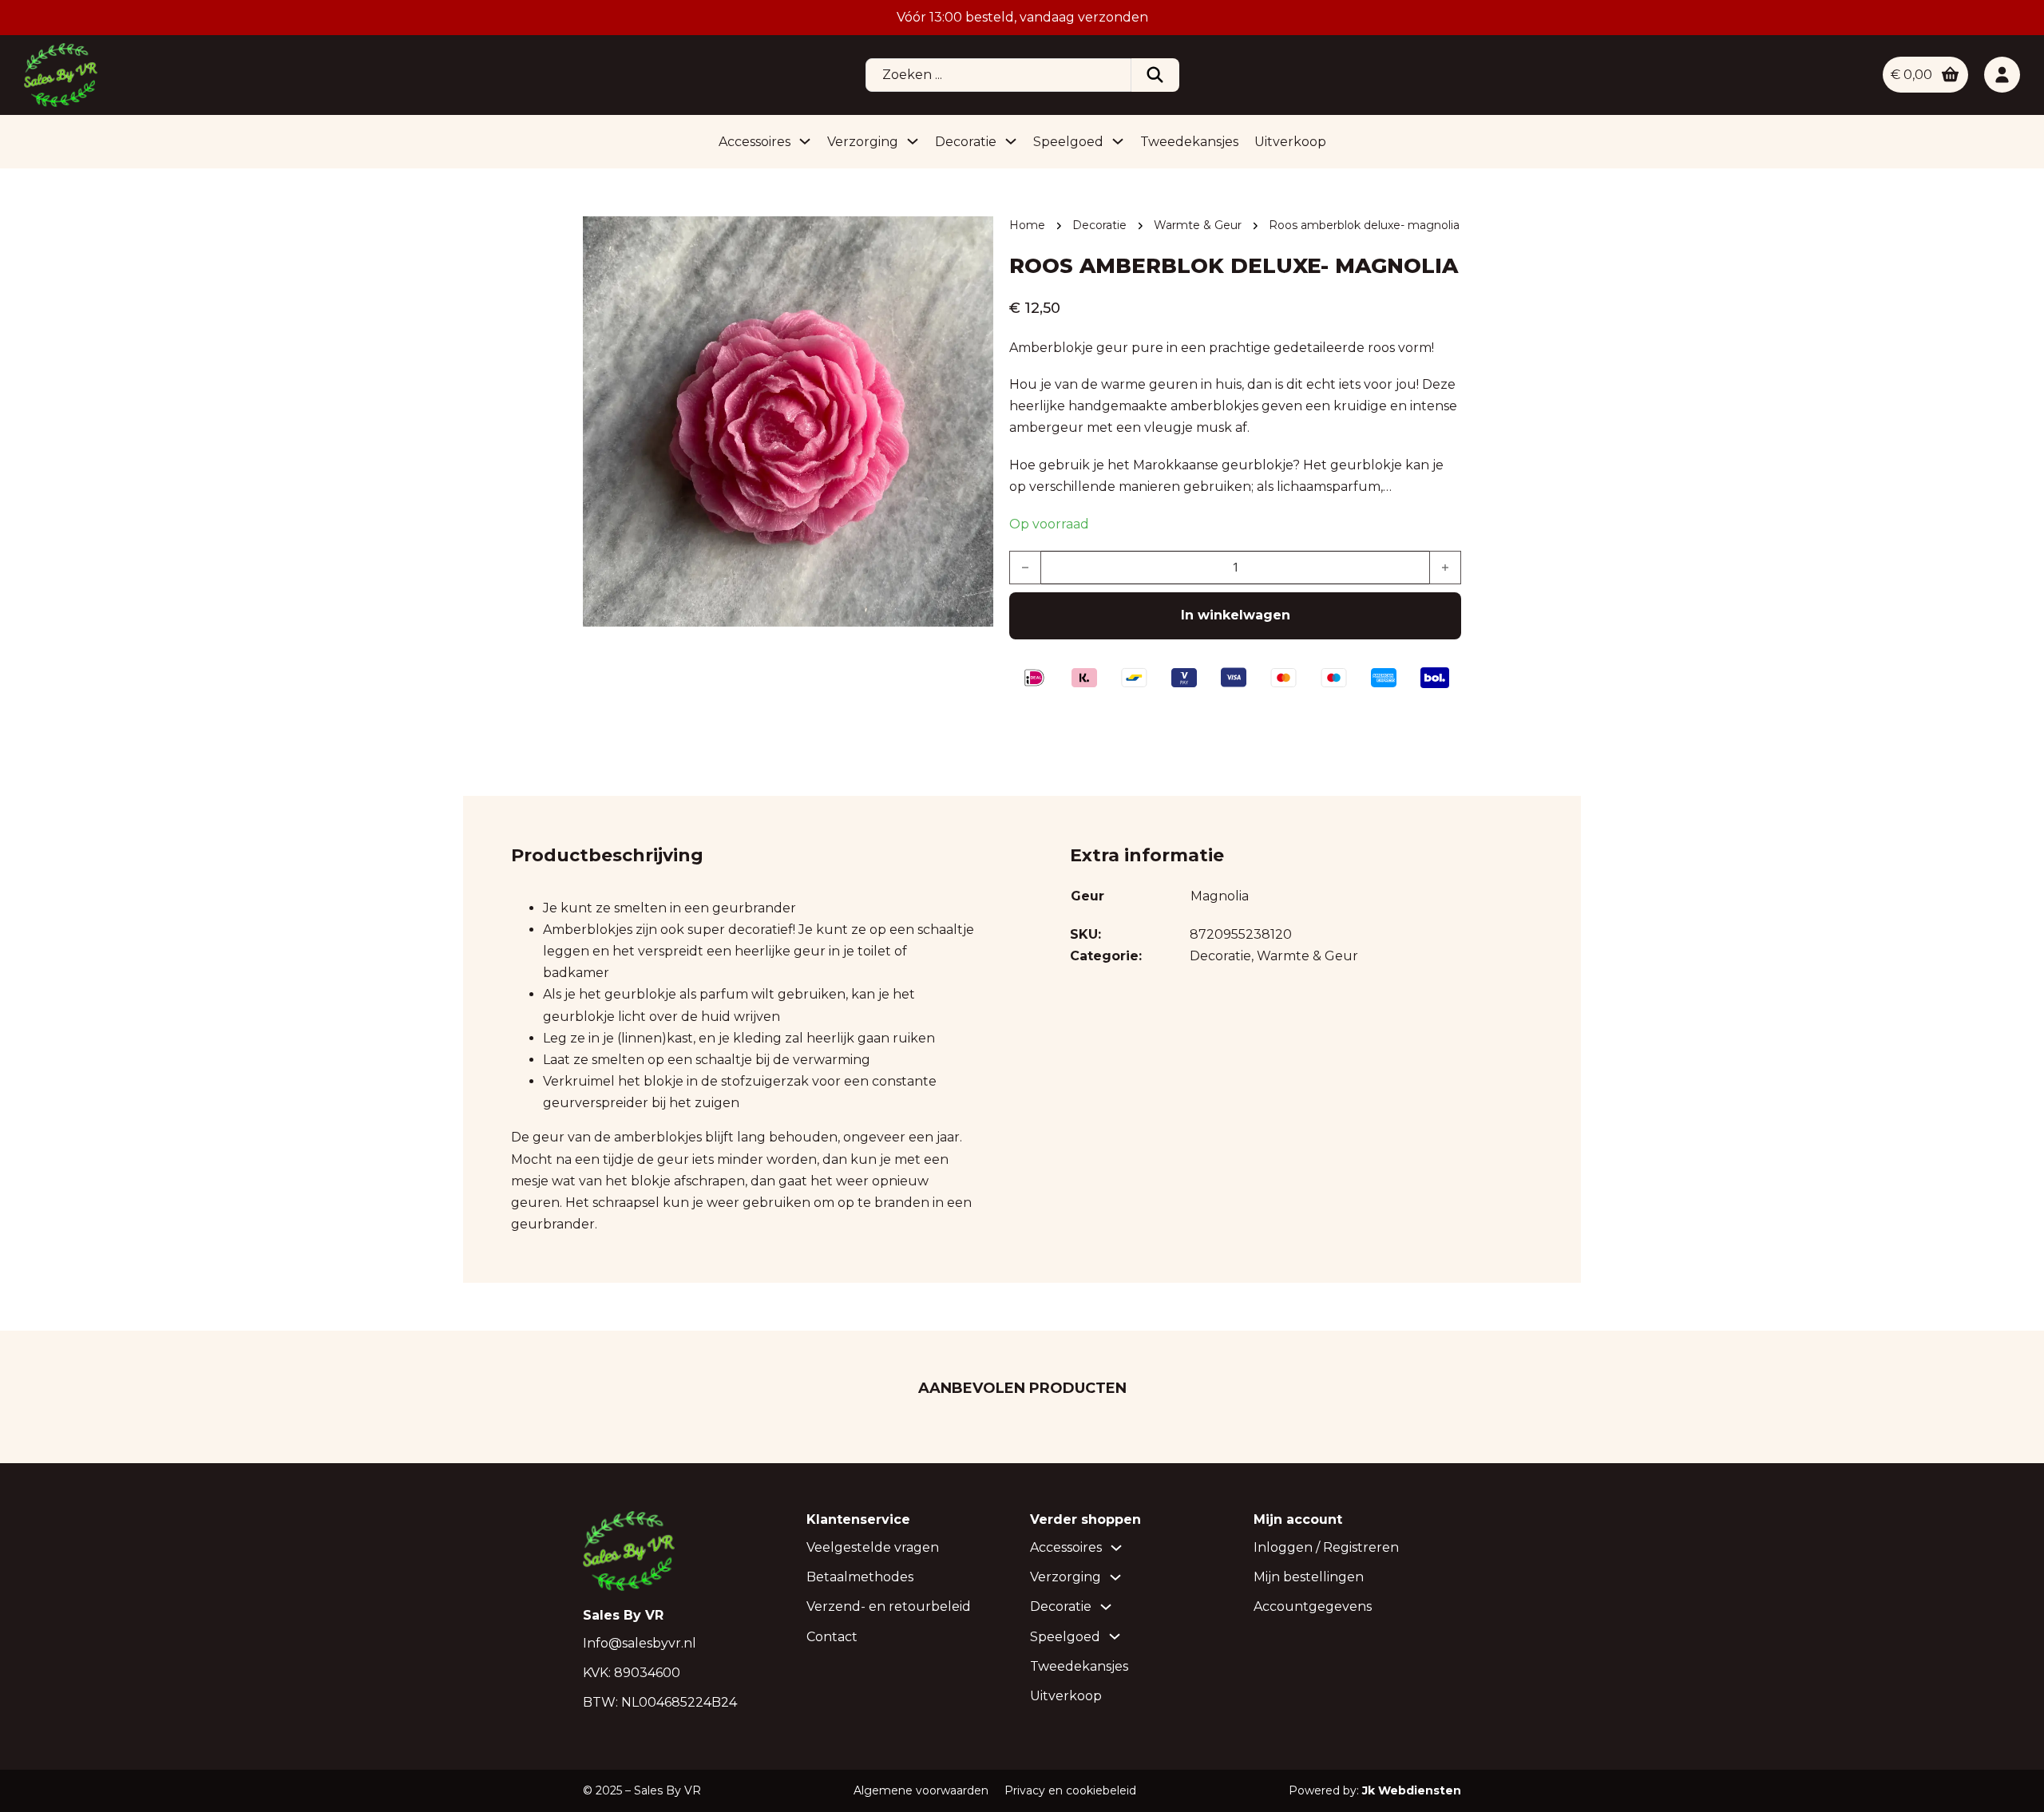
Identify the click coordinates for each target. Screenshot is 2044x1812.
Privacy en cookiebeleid (1070, 1790)
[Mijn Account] (2002, 75)
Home (1027, 225)
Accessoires (755, 142)
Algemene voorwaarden (921, 1790)
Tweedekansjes (1189, 142)
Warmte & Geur (1198, 225)
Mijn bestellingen (1309, 1577)
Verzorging (863, 142)
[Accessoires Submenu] (805, 141)
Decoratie (966, 142)
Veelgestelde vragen (873, 1547)
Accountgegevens (1313, 1606)
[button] (972, 238)
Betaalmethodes (860, 1577)
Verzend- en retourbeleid (889, 1606)
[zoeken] (1155, 75)
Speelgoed (1068, 142)
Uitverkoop (1290, 142)
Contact (832, 1637)
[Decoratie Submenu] (1011, 141)
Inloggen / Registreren (1326, 1547)
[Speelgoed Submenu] (1118, 141)
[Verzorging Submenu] (913, 141)
